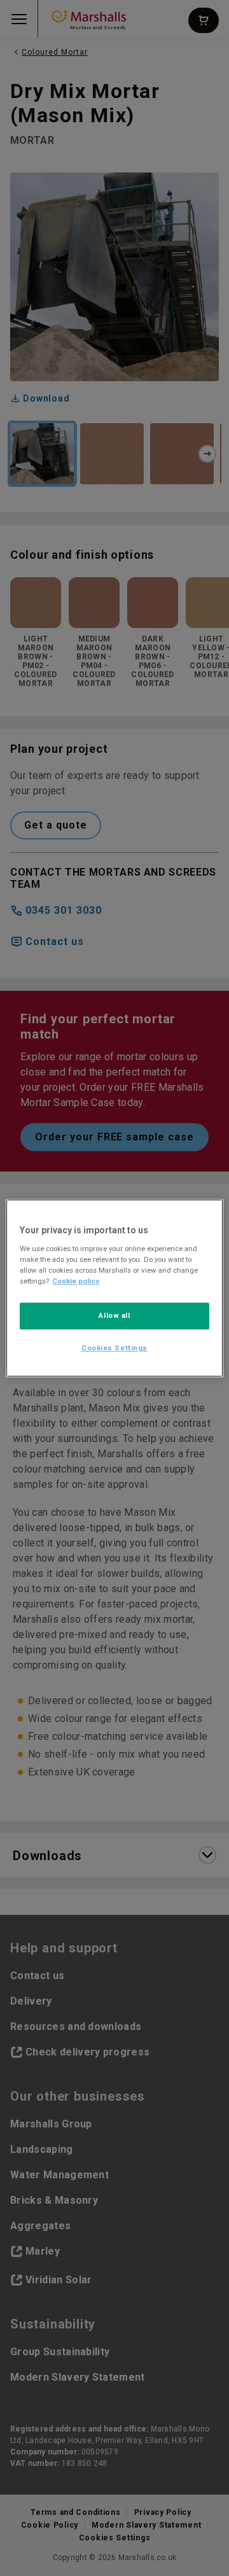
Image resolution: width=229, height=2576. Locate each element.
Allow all (114, 1315)
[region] (114, 1288)
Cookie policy (76, 1281)
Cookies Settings (114, 1348)
